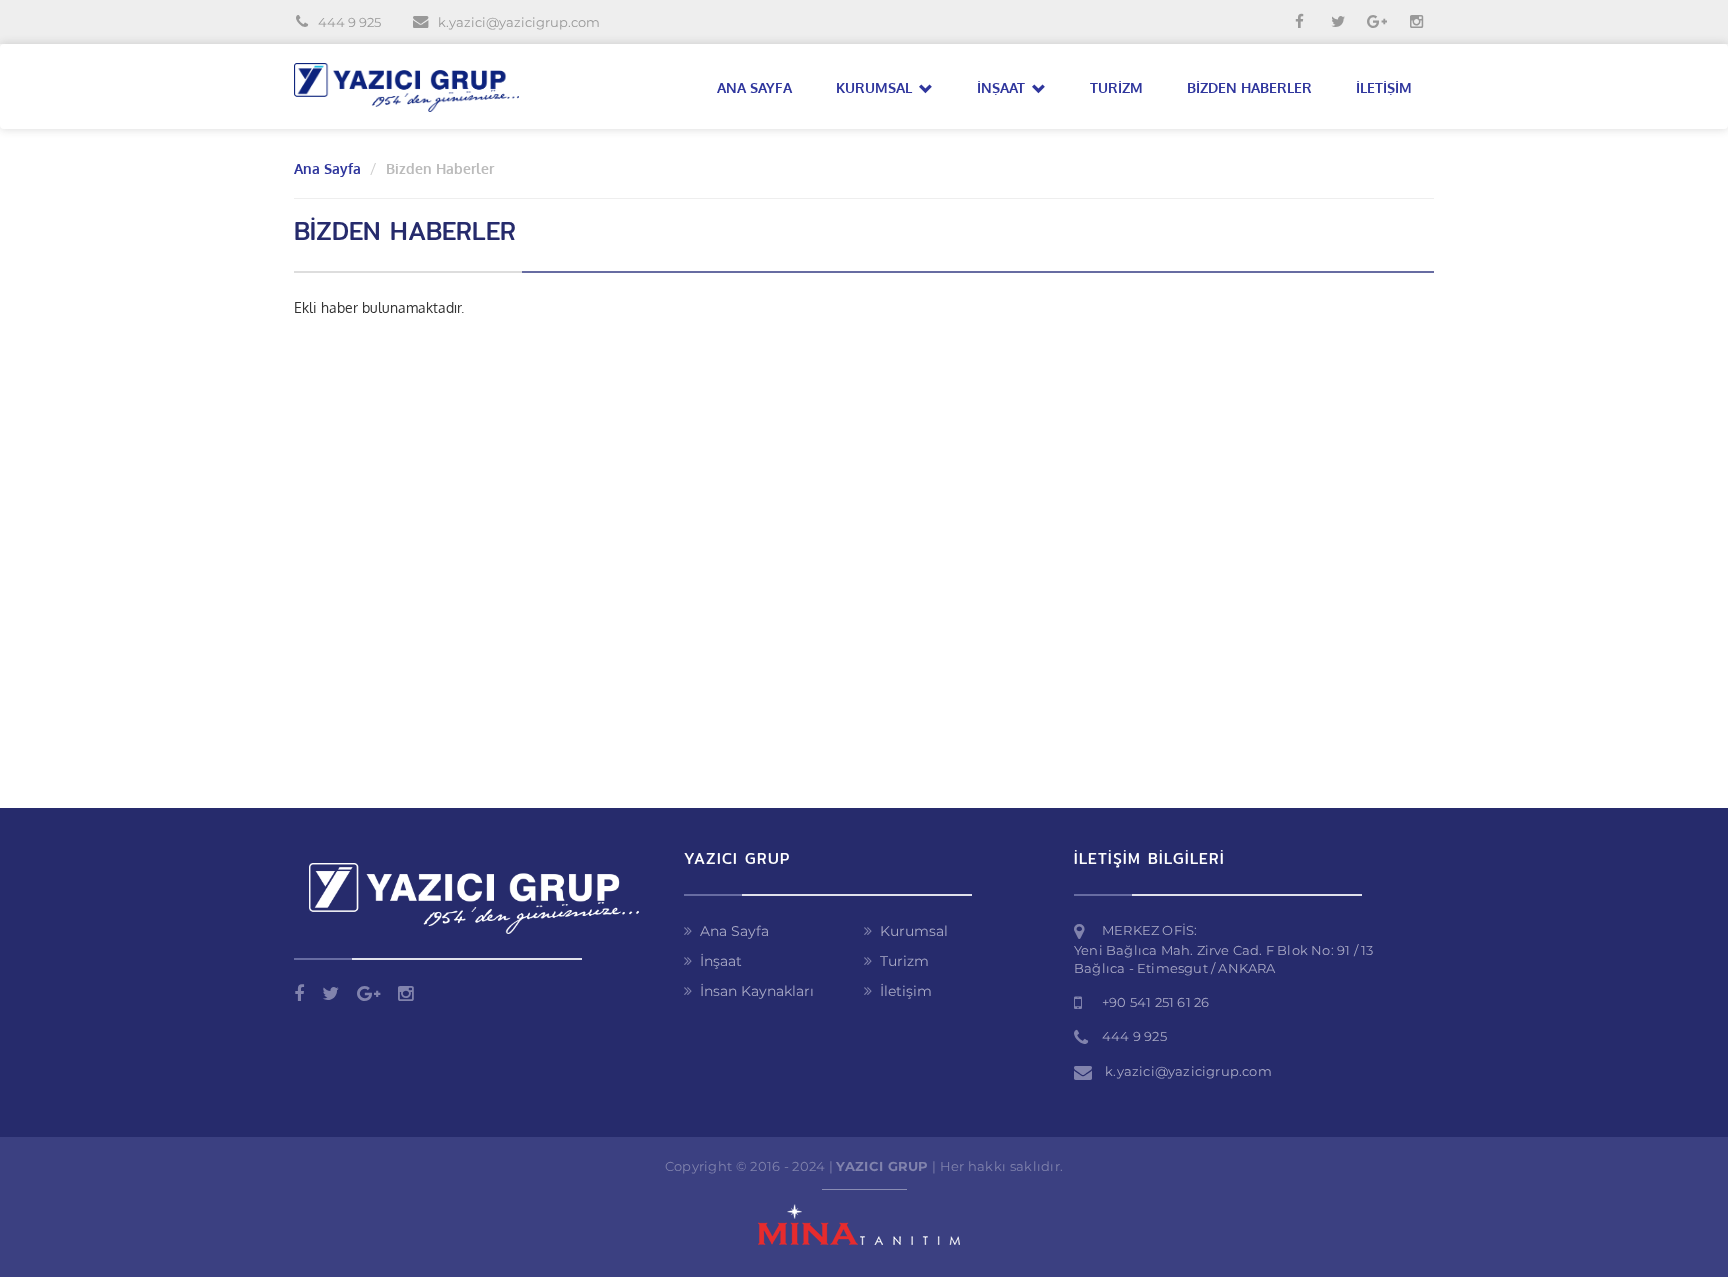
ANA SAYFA (754, 87)
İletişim (906, 991)
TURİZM (1116, 87)
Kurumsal (914, 931)
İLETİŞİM (1384, 87)
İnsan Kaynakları (757, 991)
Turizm (904, 961)
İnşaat (721, 961)
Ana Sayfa (327, 168)
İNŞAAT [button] (1003, 87)
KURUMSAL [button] (876, 87)
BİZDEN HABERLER (1249, 87)
